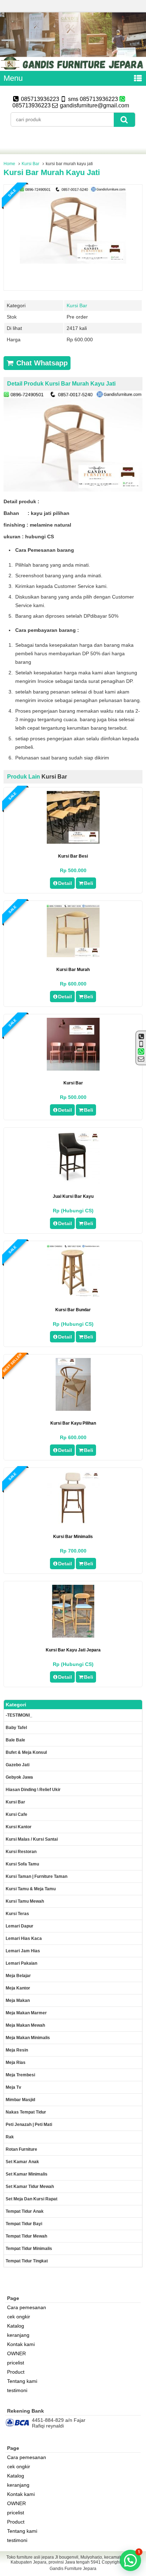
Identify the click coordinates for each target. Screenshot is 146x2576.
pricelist (16, 2363)
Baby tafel (16, 1728)
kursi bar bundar (73, 1310)
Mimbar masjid (20, 2100)
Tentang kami (22, 2381)
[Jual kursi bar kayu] (73, 1182)
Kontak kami (21, 2344)
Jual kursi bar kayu (73, 1196)
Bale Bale (15, 1740)
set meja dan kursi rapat (32, 2199)
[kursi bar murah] (73, 955)
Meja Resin (17, 2050)
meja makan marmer (26, 2013)
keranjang (18, 2335)
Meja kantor (18, 1988)
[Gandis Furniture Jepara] (73, 68)
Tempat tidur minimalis (29, 2249)
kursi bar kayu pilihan (73, 1423)
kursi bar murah (73, 970)
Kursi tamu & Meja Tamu (31, 1889)
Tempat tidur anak (25, 2211)
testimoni (17, 2390)
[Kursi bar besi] (73, 842)
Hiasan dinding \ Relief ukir (33, 1790)
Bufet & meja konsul (26, 1752)
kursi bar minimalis (73, 1537)
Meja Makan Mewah (25, 2025)
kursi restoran (21, 1852)
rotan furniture (21, 2149)
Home (9, 164)
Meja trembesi (20, 2075)
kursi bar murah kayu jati (52, 172)
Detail (65, 883)
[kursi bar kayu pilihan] (73, 1409)
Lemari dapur (19, 1926)
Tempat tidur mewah (26, 2236)
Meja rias (16, 2063)
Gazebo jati (18, 1765)
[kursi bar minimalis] (73, 1522)
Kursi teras (17, 1914)
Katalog (16, 2326)
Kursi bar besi (73, 856)
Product (16, 2372)
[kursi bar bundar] (73, 1296)
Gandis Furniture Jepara (73, 2569)
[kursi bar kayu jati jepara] (73, 1636)
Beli (89, 883)
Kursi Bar (30, 164)
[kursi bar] (73, 1069)
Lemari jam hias (23, 1951)
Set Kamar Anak (22, 2162)
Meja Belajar (18, 1976)
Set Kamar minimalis (27, 2174)
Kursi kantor (19, 1827)
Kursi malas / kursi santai (32, 1839)
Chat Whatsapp (41, 363)
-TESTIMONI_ (19, 1715)
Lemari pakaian (21, 1963)
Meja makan (18, 2000)
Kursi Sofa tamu (22, 1864)
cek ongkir (19, 2317)
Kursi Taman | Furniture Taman (36, 1876)
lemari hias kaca (24, 1938)
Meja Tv (13, 2087)
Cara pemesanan (27, 2307)
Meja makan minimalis (28, 2038)
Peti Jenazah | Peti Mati (29, 2125)
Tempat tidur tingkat (27, 2261)
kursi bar (73, 1083)
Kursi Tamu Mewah (25, 1901)
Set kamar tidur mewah (30, 2187)
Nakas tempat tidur (26, 2112)
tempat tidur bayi (24, 2224)
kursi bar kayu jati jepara (73, 1650)
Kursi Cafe (16, 1814)
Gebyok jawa (19, 1777)
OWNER (16, 2353)
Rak (10, 2137)
